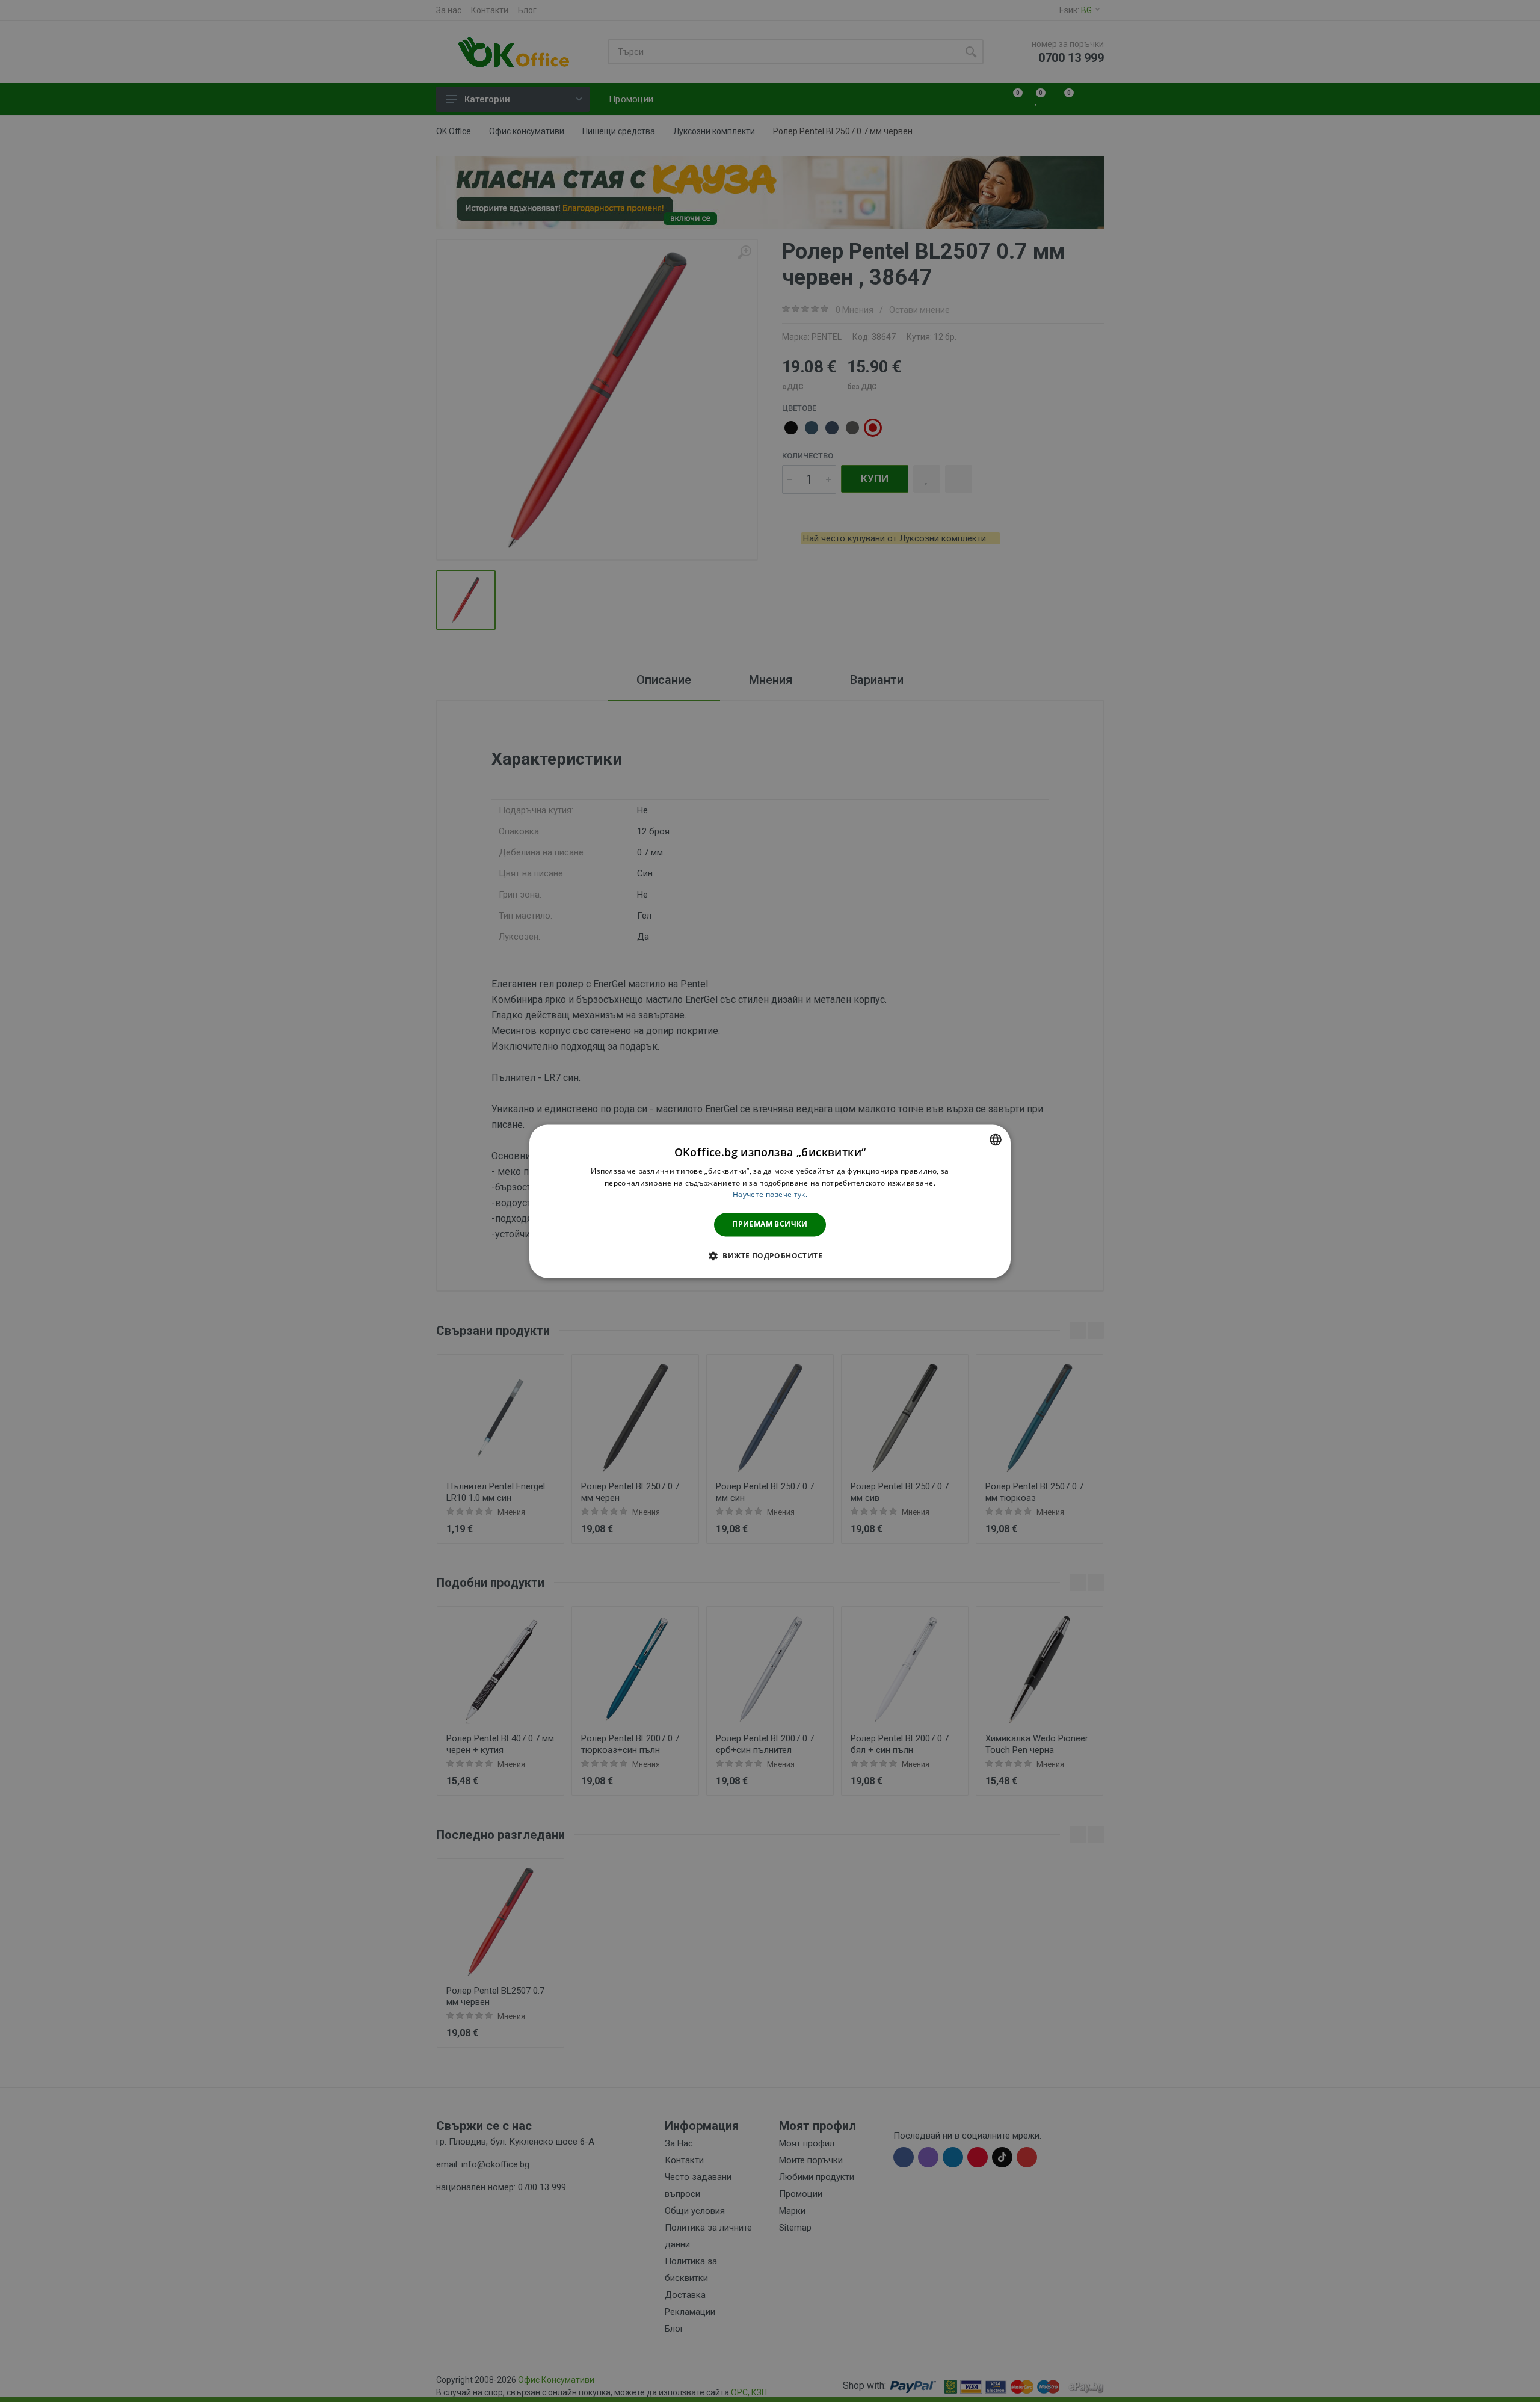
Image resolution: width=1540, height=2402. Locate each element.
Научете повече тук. (770, 1195)
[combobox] (996, 1139)
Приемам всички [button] (770, 1224)
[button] (770, 1255)
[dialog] (770, 1201)
